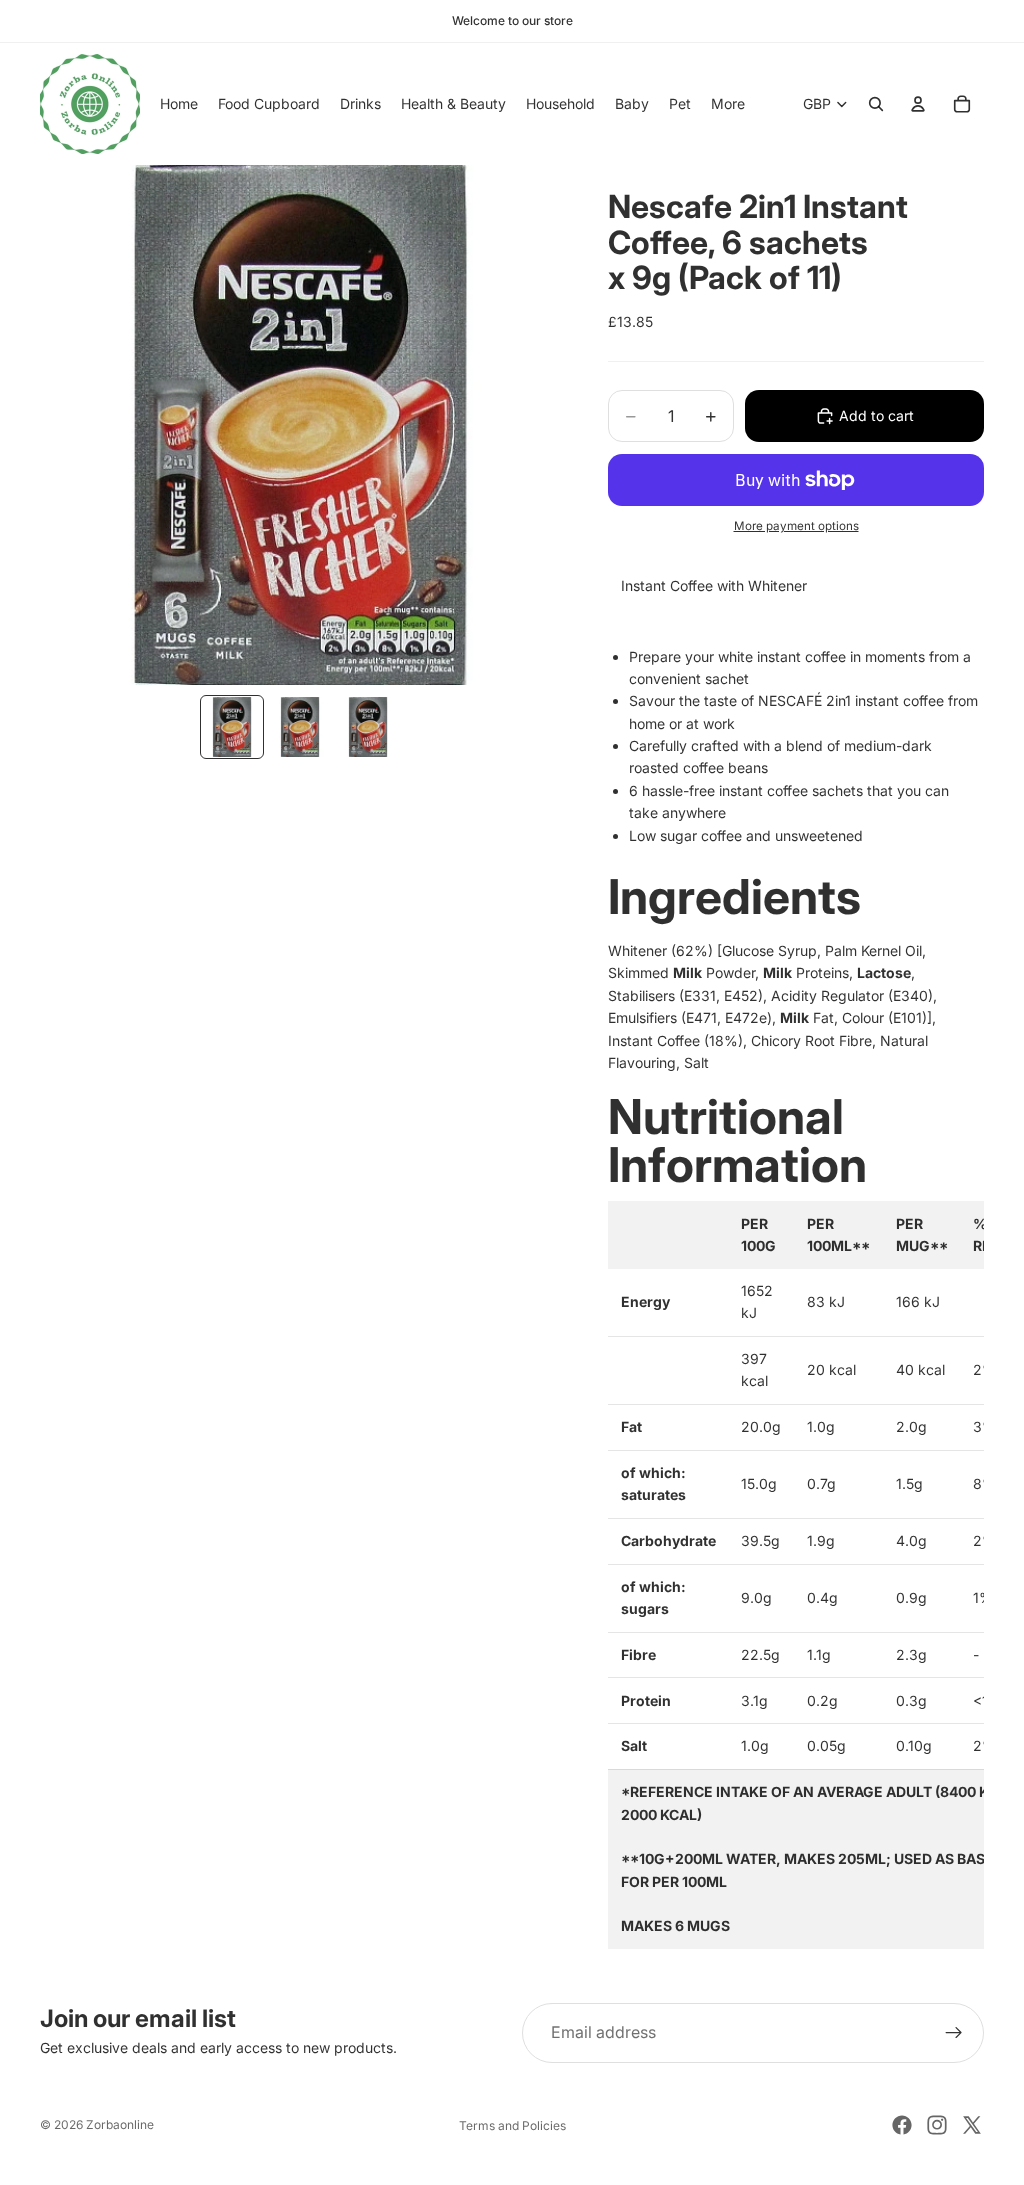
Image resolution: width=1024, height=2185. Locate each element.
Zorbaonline (120, 2124)
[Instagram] (937, 2125)
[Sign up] (954, 2033)
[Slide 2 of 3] (300, 727)
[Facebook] (902, 2125)
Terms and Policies (512, 2125)
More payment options (796, 526)
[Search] (876, 104)
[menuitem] (728, 104)
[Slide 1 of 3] (232, 727)
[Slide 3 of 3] (368, 727)
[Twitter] (972, 2125)
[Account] (918, 104)
